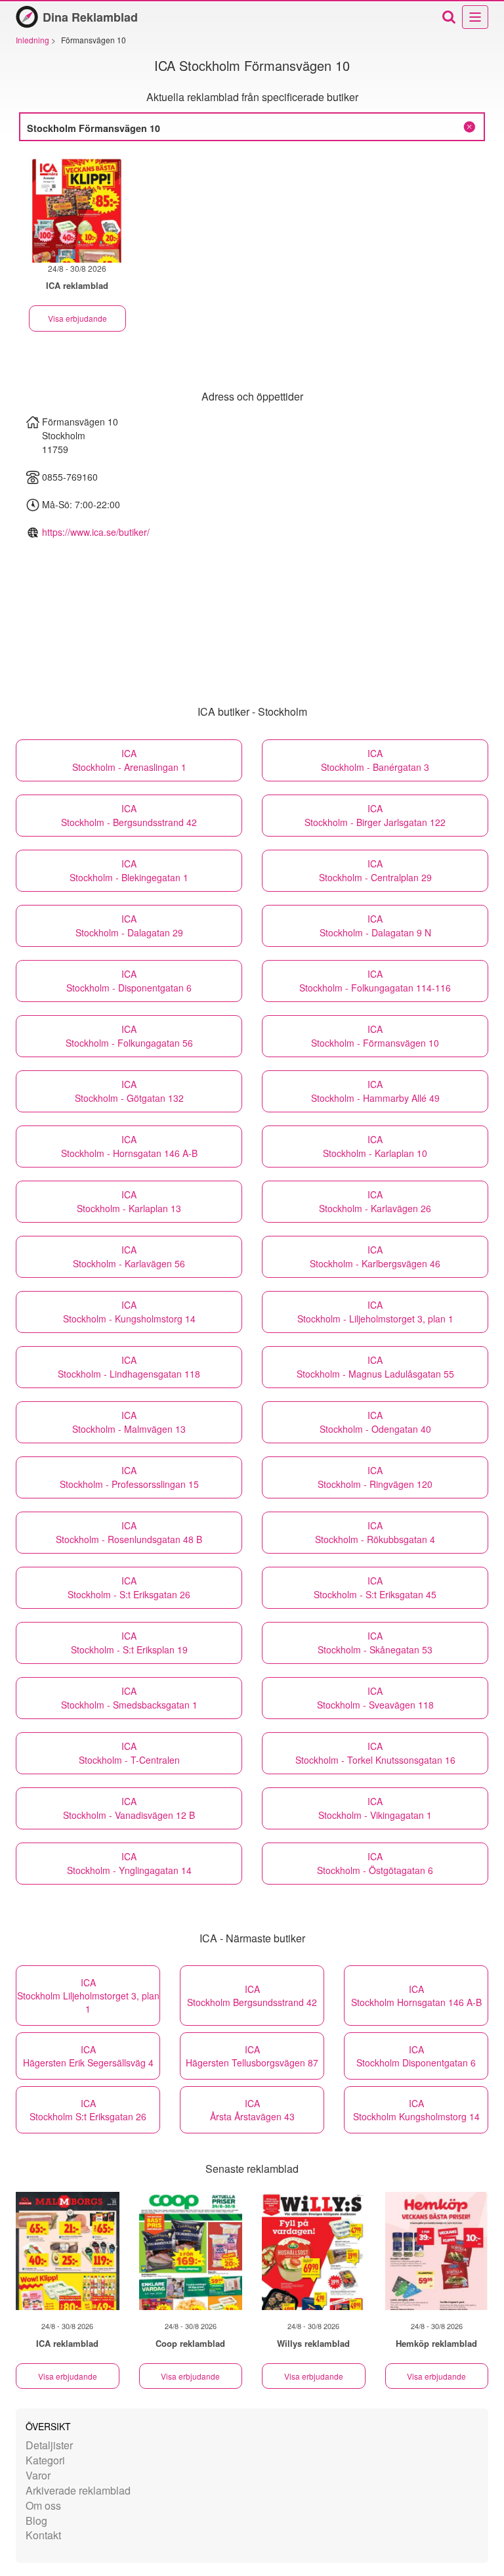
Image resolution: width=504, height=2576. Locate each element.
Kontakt (43, 2535)
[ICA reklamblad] (68, 2251)
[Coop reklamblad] (191, 2251)
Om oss (43, 2505)
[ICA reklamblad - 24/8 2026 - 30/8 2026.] (77, 208)
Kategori (45, 2460)
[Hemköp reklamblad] (437, 2251)
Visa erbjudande (77, 318)
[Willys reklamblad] (314, 2251)
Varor (38, 2475)
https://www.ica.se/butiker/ (96, 532)
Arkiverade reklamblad (78, 2490)
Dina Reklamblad (90, 17)
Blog (36, 2521)
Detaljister (49, 2445)
